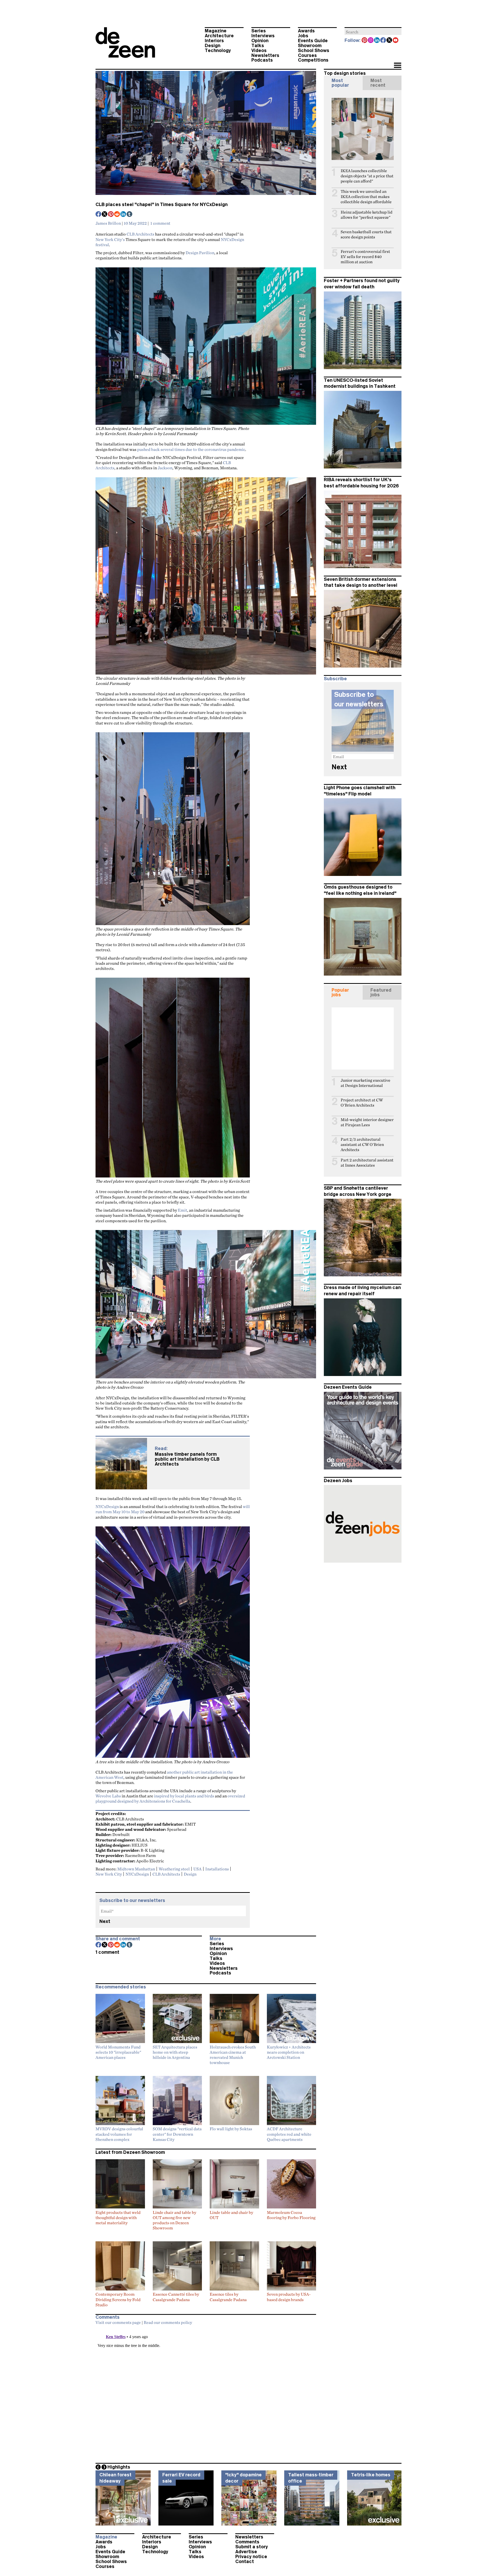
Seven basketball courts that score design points (366, 234)
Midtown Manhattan (136, 1869)
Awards (306, 31)
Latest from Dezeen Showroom (130, 2152)
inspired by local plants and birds (184, 1796)
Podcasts (262, 60)
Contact (245, 2562)
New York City (109, 1874)
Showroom (310, 46)
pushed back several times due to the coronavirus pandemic (191, 449)
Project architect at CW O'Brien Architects (362, 1103)
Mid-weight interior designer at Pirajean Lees (367, 1122)
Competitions (313, 60)
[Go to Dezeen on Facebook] (383, 41)
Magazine (216, 31)
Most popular (340, 83)
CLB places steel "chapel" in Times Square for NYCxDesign (162, 204)
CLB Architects (140, 234)
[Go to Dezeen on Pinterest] (365, 41)
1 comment (160, 223)
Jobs (303, 36)
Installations (217, 1869)
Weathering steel (174, 1869)
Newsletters (265, 55)
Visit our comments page (118, 2322)
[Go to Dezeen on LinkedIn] (377, 41)
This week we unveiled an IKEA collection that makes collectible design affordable (366, 197)
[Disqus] (206, 2392)
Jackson (165, 468)
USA (198, 1869)
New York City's (110, 239)
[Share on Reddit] (117, 215)
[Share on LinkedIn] (123, 215)
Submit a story (252, 2547)
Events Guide (313, 41)
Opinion (260, 41)
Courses (307, 55)
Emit (182, 1210)
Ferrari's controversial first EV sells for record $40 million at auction (365, 257)
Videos (259, 50)
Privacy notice (251, 2557)
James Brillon (108, 223)
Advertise (246, 2552)
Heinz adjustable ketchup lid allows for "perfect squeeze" (367, 215)
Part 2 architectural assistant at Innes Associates (367, 1163)
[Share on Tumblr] (130, 215)
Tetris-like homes (371, 2475)
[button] (397, 66)
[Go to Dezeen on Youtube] (396, 41)
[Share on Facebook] (99, 215)
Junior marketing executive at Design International (366, 1083)
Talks (258, 46)
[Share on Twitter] (105, 215)
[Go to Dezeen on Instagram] (371, 41)
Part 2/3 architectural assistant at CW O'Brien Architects (362, 1144)
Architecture (219, 36)
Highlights (119, 2467)
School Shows (314, 50)
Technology (218, 50)
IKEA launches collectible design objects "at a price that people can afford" (367, 176)
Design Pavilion (200, 253)
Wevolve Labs (108, 1796)
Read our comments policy (168, 2322)
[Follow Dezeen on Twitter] (390, 41)
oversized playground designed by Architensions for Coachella (170, 1798)
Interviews (263, 36)
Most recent (378, 83)
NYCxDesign (107, 1506)
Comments (247, 2542)
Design (213, 46)
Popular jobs (340, 992)
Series (259, 31)
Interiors (214, 41)
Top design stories (345, 73)
